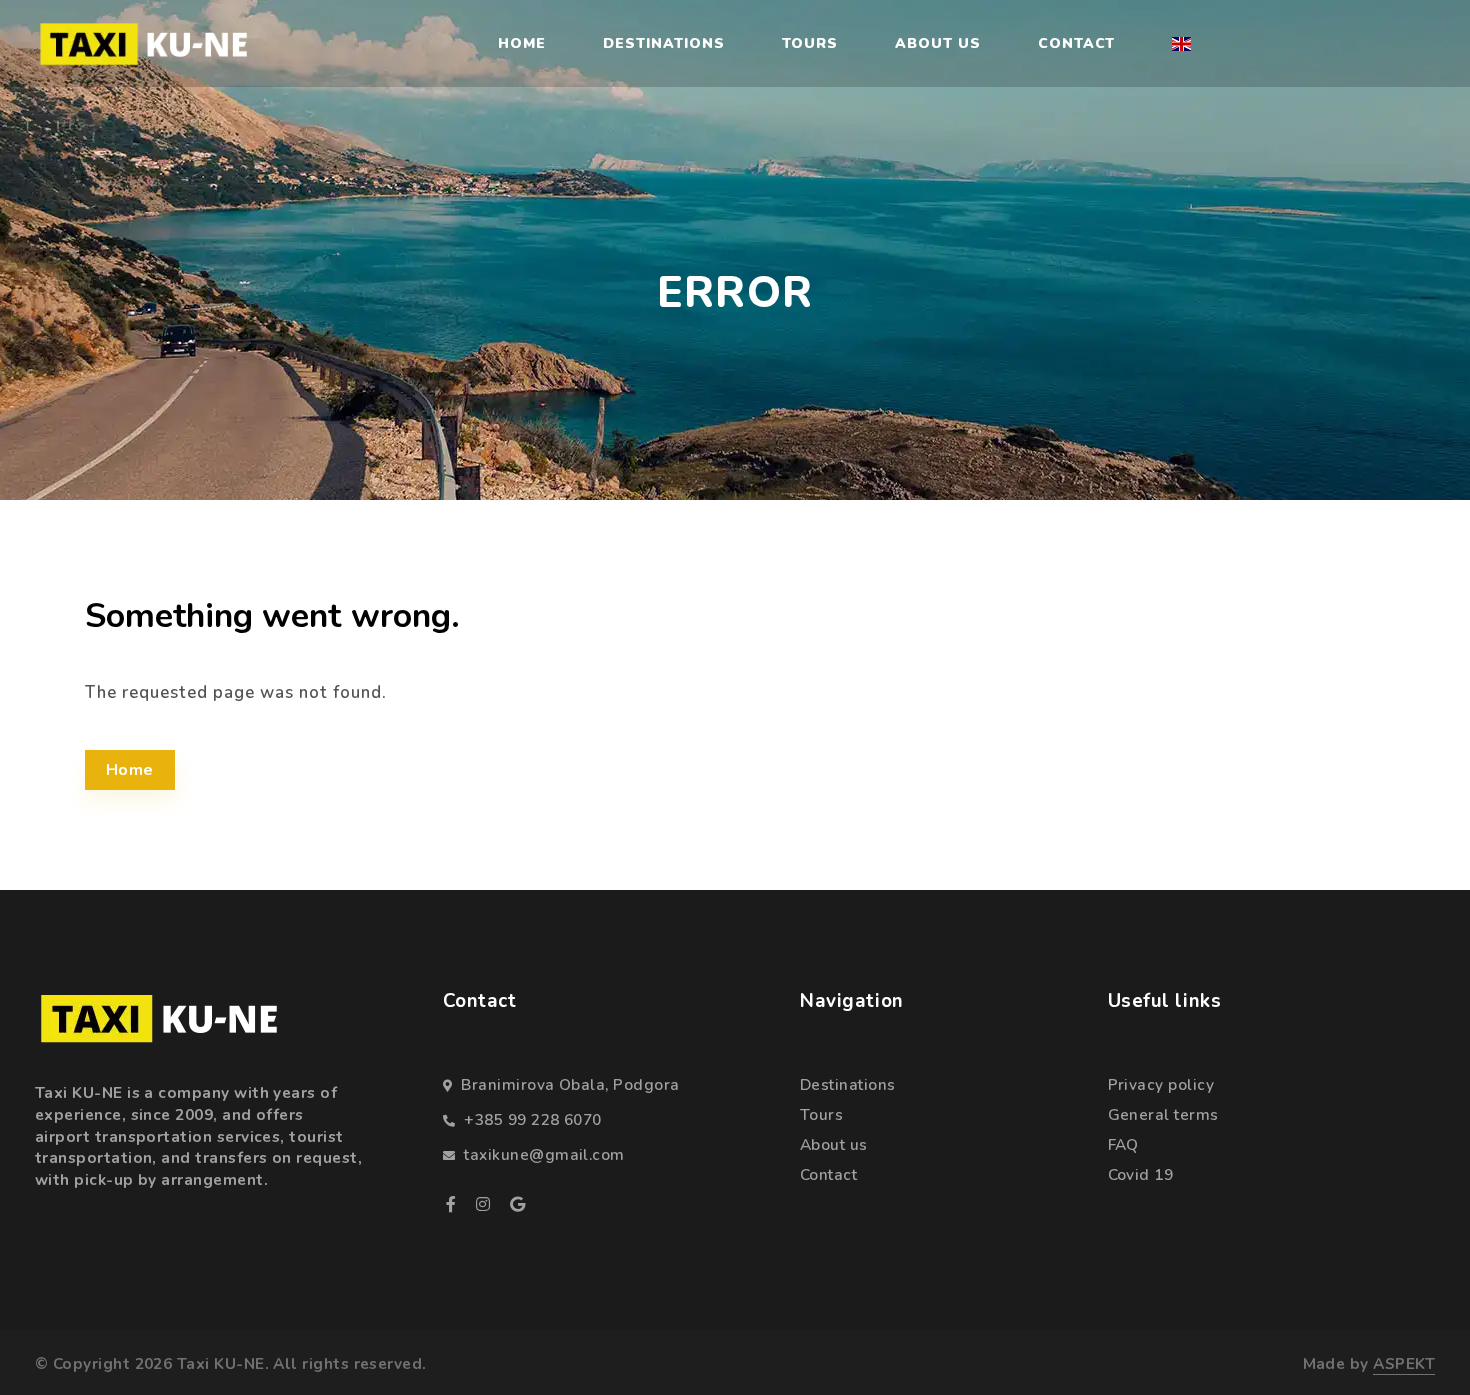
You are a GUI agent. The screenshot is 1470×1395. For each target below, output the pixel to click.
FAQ (1123, 1144)
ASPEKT (1404, 1363)
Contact (1077, 43)
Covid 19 (1141, 1174)
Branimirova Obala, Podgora (570, 1084)
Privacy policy (1161, 1084)
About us (938, 43)
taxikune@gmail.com (544, 1154)
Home (522, 43)
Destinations (664, 43)
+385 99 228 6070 (532, 1119)
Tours (810, 43)
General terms (1163, 1114)
